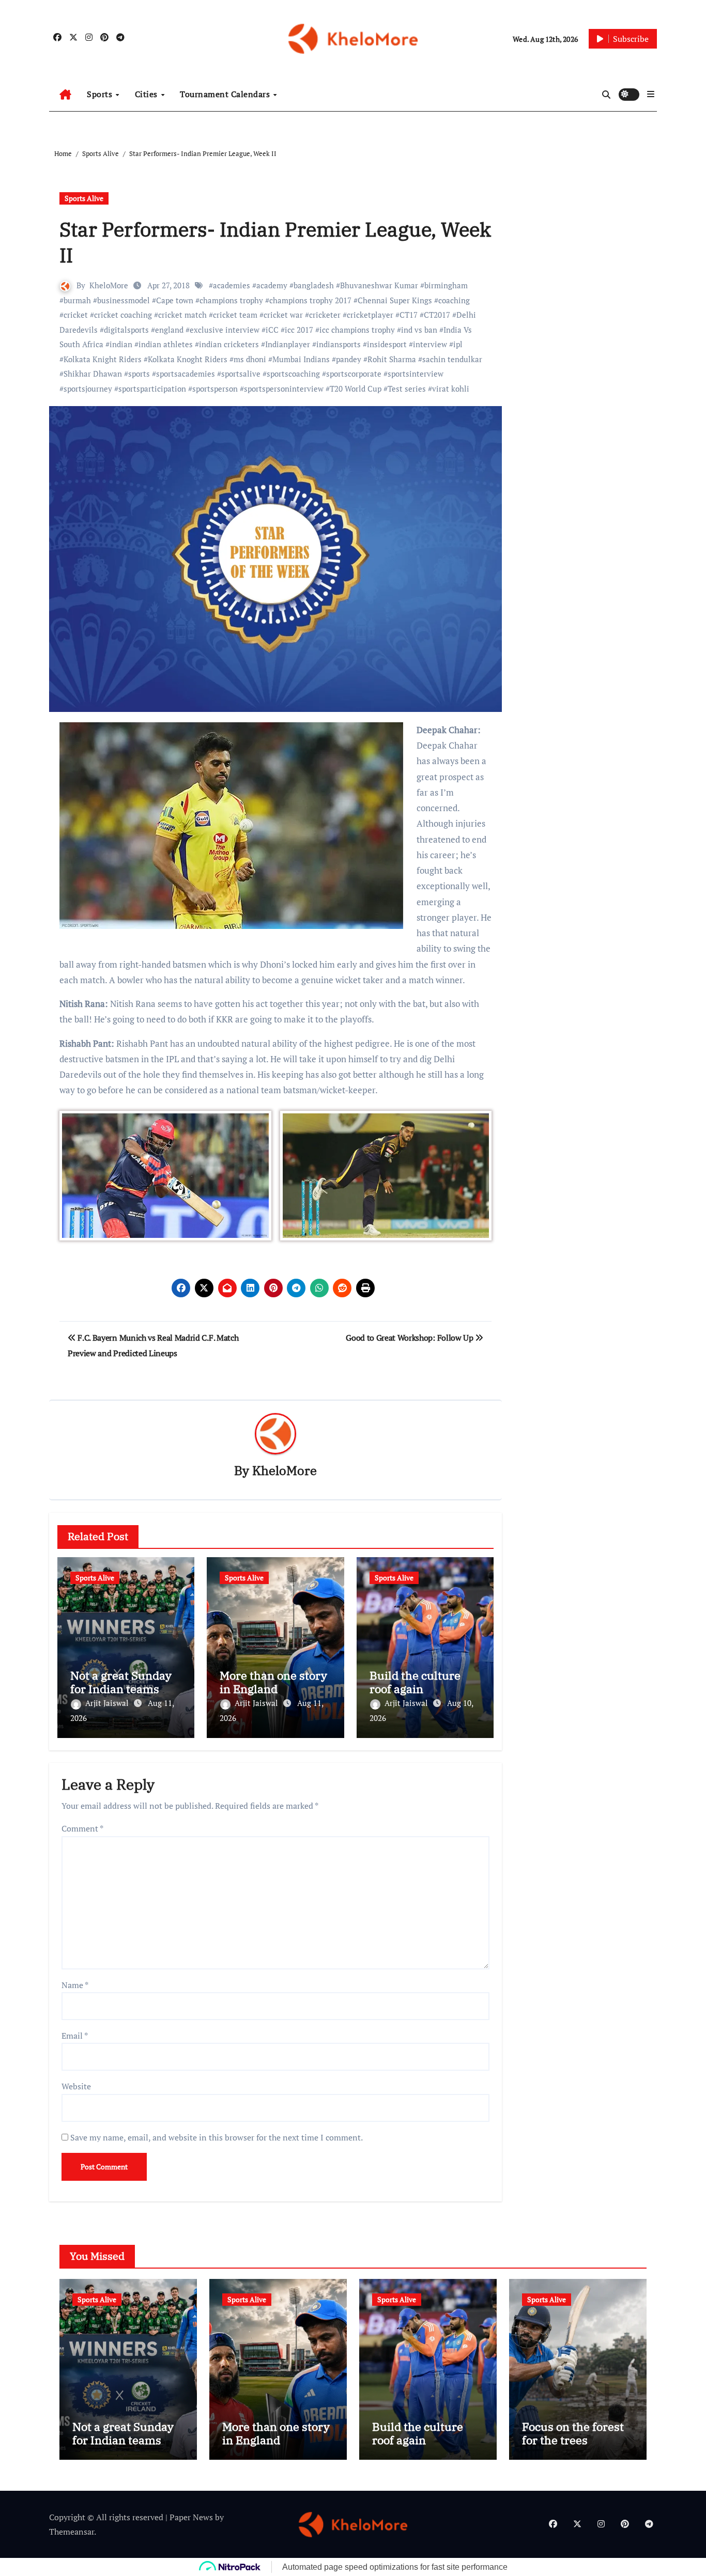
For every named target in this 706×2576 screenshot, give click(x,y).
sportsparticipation (152, 389)
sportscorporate (354, 374)
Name (75, 1985)
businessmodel (124, 300)
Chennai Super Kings (395, 300)
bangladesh (314, 285)
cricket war (283, 315)
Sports (101, 94)
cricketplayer (370, 315)
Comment (82, 1828)
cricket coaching (123, 315)
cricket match (182, 315)
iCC (272, 330)
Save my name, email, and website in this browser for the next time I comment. (217, 2137)
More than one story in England (273, 1682)
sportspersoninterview (284, 389)
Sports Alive (84, 198)
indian (121, 344)
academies (232, 285)
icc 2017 (299, 330)
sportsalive (241, 374)
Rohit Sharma (392, 359)
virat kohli (451, 389)
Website (76, 2086)
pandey (349, 359)
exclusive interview (225, 330)
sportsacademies (186, 374)
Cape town (175, 300)
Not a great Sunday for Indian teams (121, 1682)
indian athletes (166, 344)
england (169, 330)
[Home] (65, 95)
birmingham (446, 285)
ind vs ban (419, 330)
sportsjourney (88, 389)
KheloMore (109, 285)
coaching (454, 300)
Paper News (191, 2517)
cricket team (235, 315)
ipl (458, 344)
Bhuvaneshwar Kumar (379, 285)
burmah (77, 300)
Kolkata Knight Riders (103, 359)
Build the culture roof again (415, 1682)
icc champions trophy (357, 330)
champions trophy (231, 300)
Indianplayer (288, 344)
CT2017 (437, 315)
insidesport (387, 344)
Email (75, 2036)
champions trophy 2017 (310, 300)
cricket (76, 315)
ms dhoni (250, 359)
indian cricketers (229, 344)
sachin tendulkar (452, 359)
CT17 (409, 315)
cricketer (325, 315)
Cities (148, 94)
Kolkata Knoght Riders (188, 359)
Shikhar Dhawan (93, 374)
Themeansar (72, 2532)
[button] (651, 94)
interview (430, 344)
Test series (407, 389)
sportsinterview (416, 374)
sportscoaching (293, 374)
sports (139, 374)
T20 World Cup (356, 389)
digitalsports (126, 330)
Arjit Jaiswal (108, 1703)
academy (272, 285)
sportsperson (215, 389)
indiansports (339, 344)
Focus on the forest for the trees (573, 2433)
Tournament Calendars (226, 94)
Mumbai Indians (301, 359)
